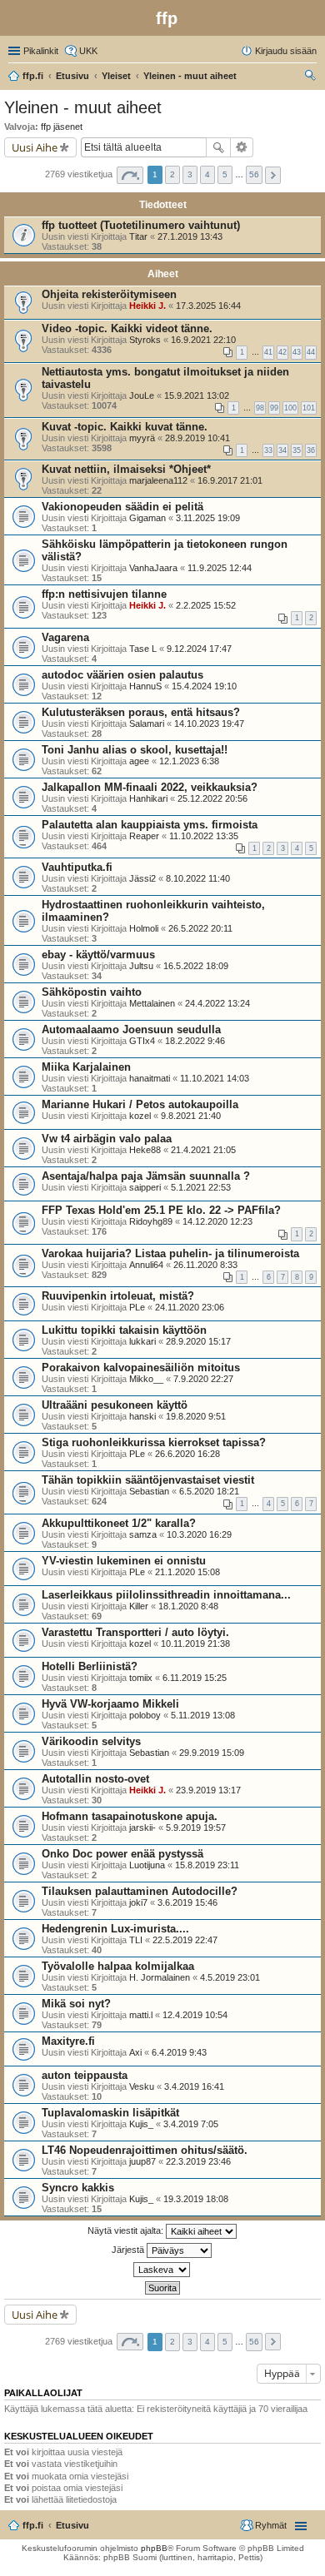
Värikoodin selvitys (91, 1741)
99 (274, 408)
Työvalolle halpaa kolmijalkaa (118, 1966)
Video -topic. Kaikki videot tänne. (127, 328)
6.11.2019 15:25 (195, 1678)
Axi (135, 2052)
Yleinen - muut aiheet (83, 107)
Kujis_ (141, 2124)
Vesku (142, 2086)
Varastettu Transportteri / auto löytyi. (135, 1632)
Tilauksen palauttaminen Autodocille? (140, 1891)
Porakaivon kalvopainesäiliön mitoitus (141, 1368)
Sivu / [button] (130, 175)
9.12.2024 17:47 (199, 649)
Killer (139, 1606)
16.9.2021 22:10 (203, 340)
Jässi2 (142, 878)
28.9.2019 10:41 (197, 438)
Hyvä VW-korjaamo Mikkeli (110, 1704)
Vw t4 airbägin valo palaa (107, 1139)
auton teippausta (85, 2075)
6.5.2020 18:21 (209, 1491)
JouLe (142, 395)
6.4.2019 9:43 (179, 2052)
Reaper (144, 836)
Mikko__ (146, 1379)
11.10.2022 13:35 (204, 836)
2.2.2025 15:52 (206, 605)
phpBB (154, 2548)
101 (309, 408)
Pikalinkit (41, 51)
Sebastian (149, 1491)
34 (282, 450)
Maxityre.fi (68, 2041)
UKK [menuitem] (88, 51)
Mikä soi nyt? (76, 2004)
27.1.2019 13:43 (190, 236)
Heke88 (145, 1150)
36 (311, 450)
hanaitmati (150, 1078)
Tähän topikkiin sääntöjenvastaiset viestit (148, 1480)
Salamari (147, 724)
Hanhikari (148, 798)
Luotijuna (147, 1865)
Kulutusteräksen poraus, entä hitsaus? (141, 712)
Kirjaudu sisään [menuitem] (286, 51)
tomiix (141, 1678)
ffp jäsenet (62, 127)
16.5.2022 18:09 (196, 966)
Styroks (145, 340)
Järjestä (129, 2250)
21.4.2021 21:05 (203, 1150)
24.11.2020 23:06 (190, 1307)
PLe (137, 1307)
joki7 (138, 1902)
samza (143, 1534)
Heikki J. (147, 306)
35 (297, 450)
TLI (136, 1940)
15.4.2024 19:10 (204, 686)
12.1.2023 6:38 (189, 761)
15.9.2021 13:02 (197, 395)
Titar (138, 236)
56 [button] (254, 174)
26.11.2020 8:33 (205, 1265)
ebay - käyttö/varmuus (98, 955)
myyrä (142, 438)
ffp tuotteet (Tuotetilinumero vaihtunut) (141, 225)
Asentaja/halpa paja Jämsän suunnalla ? (146, 1176)
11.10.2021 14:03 (215, 1078)
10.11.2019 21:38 (195, 1644)
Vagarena (65, 637)
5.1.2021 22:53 (201, 1187)
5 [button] (225, 174)
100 (290, 408)
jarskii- (142, 1828)
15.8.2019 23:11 (207, 1865)
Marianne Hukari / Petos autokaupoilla (140, 1104)
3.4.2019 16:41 (194, 2086)
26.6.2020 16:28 (187, 1454)
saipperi (145, 1187)
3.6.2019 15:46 (187, 1902)
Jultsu (141, 966)
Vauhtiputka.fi (77, 867)
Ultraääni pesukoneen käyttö (115, 1405)
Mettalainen (152, 1003)
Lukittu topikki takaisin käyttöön (124, 1330)
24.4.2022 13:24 (217, 1003)
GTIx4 (142, 1041)
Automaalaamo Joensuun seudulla (131, 1029)
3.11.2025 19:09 (208, 518)
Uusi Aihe (35, 147)
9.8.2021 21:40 (191, 1116)
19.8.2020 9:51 (196, 1416)
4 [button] (207, 174)
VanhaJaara (153, 568)
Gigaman (147, 518)
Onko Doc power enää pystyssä (122, 1854)
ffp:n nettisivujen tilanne (104, 594)
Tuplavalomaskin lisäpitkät (110, 2113)
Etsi (218, 147)
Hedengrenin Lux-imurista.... (115, 1929)
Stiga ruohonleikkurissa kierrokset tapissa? (154, 1442)
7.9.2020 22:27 (203, 1379)
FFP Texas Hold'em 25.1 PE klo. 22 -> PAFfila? (161, 1210)
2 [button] (172, 174)
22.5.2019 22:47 (185, 1940)
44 (311, 352)
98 (260, 408)
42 (282, 352)
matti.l (141, 2015)
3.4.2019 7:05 (191, 2124)
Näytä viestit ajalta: (127, 2230)
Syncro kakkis (78, 2188)
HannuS (145, 686)
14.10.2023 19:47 (209, 724)
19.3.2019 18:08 (196, 2199)
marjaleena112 (158, 480)
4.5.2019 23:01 (230, 1977)
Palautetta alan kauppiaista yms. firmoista (150, 825)
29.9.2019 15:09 (212, 1753)
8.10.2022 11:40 (198, 878)
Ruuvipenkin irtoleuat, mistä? (118, 1296)
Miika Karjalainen (86, 1067)
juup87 (142, 2161)
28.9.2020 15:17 (198, 1341)
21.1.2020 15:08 (187, 1572)
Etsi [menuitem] (312, 77)
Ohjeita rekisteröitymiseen (109, 294)
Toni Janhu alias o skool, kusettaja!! (135, 750)
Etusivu (72, 2525)
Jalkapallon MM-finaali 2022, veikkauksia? (150, 787)
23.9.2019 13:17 (208, 1790)
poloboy (145, 1715)
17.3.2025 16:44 (208, 306)
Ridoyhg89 (151, 1221)
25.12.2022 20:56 (212, 798)
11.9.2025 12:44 (220, 568)
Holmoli (144, 928)
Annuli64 (146, 1265)
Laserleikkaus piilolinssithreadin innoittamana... (166, 1595)
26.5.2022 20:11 (200, 928)
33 (268, 450)
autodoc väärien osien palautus (122, 675)
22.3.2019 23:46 (198, 2161)
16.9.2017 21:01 (230, 480)
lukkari (142, 1341)
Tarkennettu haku (242, 147)
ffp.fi (33, 2525)
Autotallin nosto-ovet (95, 1779)
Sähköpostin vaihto (92, 992)
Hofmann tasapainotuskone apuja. (130, 1816)
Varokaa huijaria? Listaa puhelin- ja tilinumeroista (170, 1253)
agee (139, 761)
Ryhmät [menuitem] (271, 2525)
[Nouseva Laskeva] (162, 2270)
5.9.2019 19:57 (196, 1828)
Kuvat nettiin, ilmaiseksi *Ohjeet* (126, 469)
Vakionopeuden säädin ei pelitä (122, 507)
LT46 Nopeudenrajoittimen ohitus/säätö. (145, 2150)
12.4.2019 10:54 (195, 2015)
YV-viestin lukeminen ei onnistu (124, 1561)
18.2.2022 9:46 (195, 1041)
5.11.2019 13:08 (203, 1715)
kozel (140, 1116)
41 (268, 352)
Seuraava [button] (273, 175)
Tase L (143, 649)
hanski (142, 1416)
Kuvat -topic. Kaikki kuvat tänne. (125, 427)
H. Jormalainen (160, 1977)
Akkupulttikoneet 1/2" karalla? (119, 1523)
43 (297, 352)
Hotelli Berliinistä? (90, 1666)
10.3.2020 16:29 (199, 1534)
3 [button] (190, 174)
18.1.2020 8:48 (188, 1606)
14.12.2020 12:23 (217, 1221)
